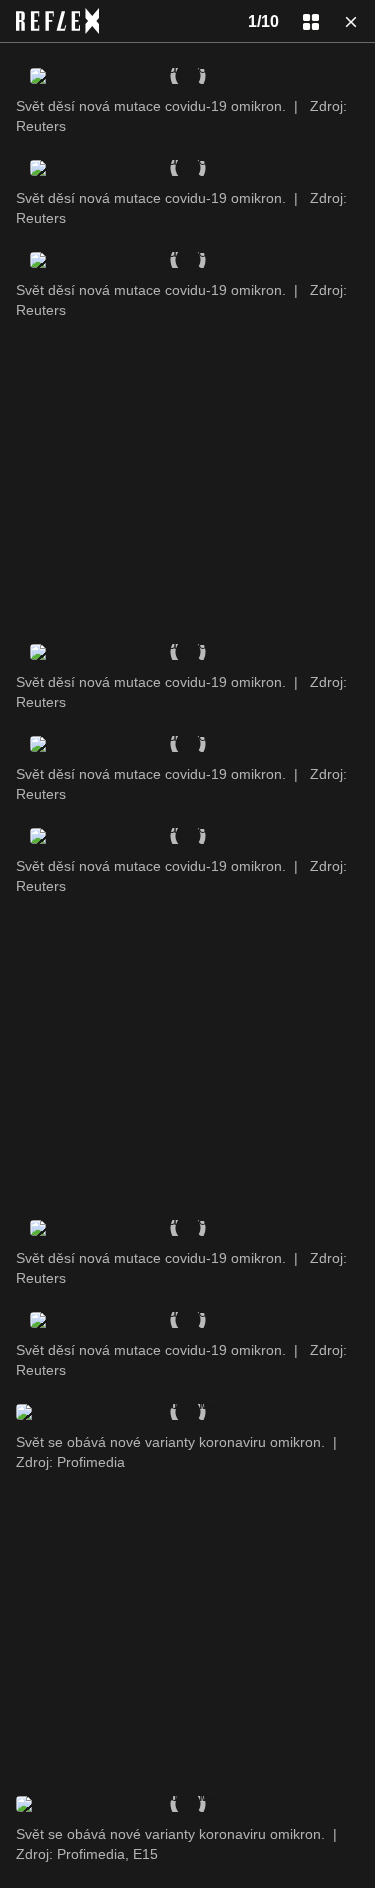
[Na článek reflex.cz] (57, 21)
